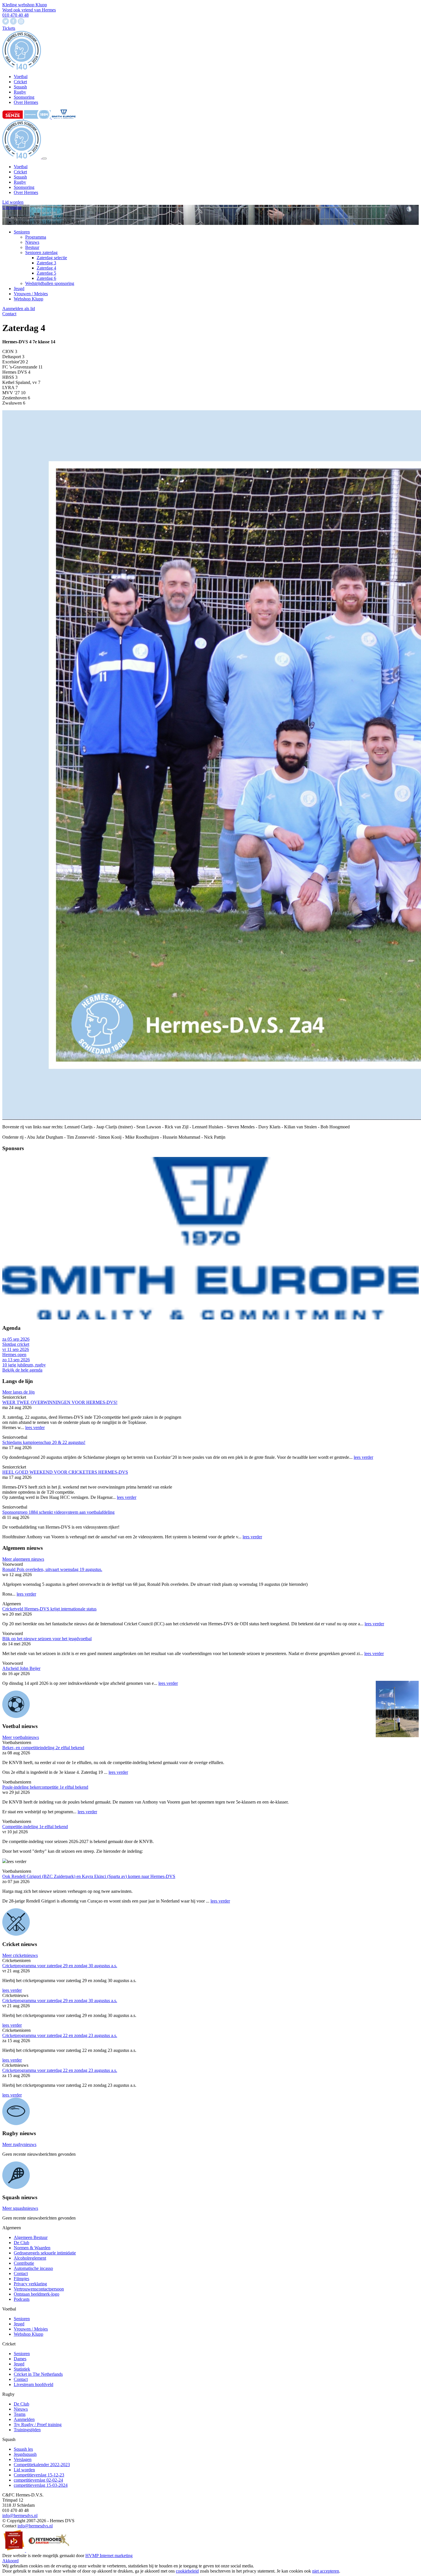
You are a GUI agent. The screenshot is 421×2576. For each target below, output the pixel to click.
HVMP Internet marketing (109, 2556)
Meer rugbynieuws (19, 2144)
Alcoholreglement (30, 2258)
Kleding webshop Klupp (25, 5)
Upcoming (12, 207)
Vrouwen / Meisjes (31, 294)
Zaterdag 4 (46, 268)
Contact (9, 314)
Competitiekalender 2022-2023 (42, 2465)
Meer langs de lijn (18, 1392)
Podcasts (22, 2299)
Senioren (22, 232)
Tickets (9, 28)
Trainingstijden (27, 2430)
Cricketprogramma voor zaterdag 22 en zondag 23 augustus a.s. (60, 2035)
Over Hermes (26, 192)
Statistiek (22, 2369)
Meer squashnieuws (20, 2208)
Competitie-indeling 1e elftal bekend (35, 1827)
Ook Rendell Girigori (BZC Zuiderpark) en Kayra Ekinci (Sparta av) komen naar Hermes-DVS (89, 1876)
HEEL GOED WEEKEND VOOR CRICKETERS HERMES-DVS (65, 1472)
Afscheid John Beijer (21, 1668)
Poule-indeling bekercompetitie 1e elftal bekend (45, 1787)
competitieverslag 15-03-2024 (41, 2485)
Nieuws (32, 242)
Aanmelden (24, 2419)
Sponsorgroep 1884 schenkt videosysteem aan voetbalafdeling (58, 1512)
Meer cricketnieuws (20, 1955)
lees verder (35, 1427)
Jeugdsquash (25, 2454)
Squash (20, 177)
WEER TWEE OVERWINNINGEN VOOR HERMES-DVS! (60, 1402)
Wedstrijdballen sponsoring (50, 283)
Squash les (23, 2449)
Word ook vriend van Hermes (29, 10)
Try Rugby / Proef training (38, 2425)
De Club (21, 2243)
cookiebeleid (187, 2571)
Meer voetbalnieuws (21, 1737)
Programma (36, 237)
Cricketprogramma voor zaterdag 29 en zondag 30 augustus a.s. (60, 1966)
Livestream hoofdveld (34, 2384)
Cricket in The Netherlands (38, 2374)
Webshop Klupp (28, 299)
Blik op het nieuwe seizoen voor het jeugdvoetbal (47, 1639)
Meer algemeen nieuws (23, 1559)
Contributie (24, 2263)
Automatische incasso (33, 2268)
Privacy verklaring (30, 2284)
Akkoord (10, 2561)
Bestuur (32, 247)
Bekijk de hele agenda (22, 1370)
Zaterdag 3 (46, 263)
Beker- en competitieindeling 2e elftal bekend (43, 1748)
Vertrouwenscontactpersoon (39, 2289)
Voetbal (21, 167)
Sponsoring (24, 187)
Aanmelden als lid (19, 309)
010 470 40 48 (15, 15)
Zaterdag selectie (52, 258)
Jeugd (19, 289)
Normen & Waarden (32, 2248)
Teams (20, 2414)
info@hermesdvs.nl (20, 2515)
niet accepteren (326, 2571)
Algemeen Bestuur (31, 2237)
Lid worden (13, 202)
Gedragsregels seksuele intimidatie (45, 2253)
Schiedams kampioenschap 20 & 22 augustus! (44, 1442)
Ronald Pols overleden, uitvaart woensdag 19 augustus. (52, 1569)
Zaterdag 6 (46, 278)
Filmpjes (21, 2279)
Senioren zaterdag (41, 252)
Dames (20, 2359)
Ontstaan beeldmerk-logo (37, 2294)
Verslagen (23, 2459)
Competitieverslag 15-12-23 (39, 2475)
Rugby (20, 182)
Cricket (20, 172)
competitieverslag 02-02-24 (38, 2480)
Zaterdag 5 (46, 273)
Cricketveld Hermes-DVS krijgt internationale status (49, 1609)
